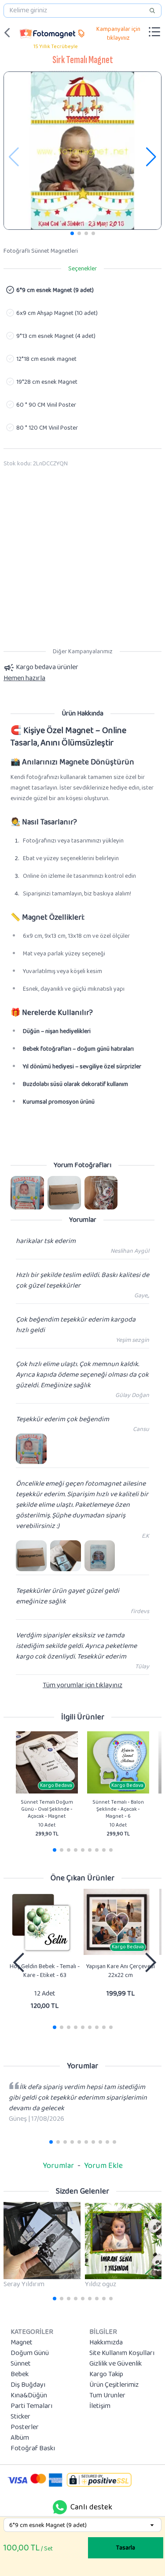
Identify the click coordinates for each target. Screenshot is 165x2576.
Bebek (20, 2374)
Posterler (25, 2427)
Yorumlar (58, 2166)
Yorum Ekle (103, 2166)
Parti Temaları (31, 2406)
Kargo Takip (106, 2374)
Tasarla (126, 2548)
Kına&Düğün (29, 2396)
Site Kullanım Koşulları (122, 2353)
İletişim (100, 2406)
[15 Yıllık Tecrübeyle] (48, 33)
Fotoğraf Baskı (33, 2449)
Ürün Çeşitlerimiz (114, 2385)
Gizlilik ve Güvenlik (115, 2364)
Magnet (22, 2343)
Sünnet (21, 2364)
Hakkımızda (106, 2343)
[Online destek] (60, 2507)
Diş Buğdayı (28, 2385)
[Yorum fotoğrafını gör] (27, 1193)
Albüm (20, 2438)
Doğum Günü (30, 2353)
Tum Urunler (107, 2396)
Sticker (20, 2417)
